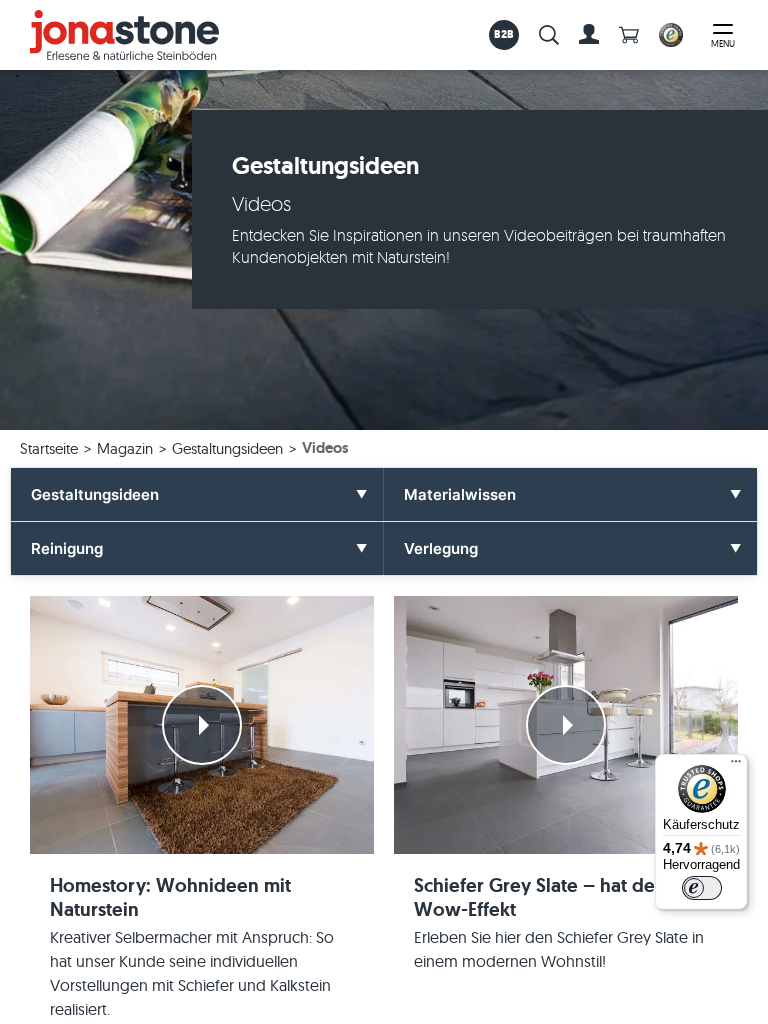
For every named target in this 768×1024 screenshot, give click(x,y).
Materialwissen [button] (460, 494)
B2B (504, 34)
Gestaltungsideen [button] (95, 494)
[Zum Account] (589, 35)
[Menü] (736, 766)
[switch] (702, 888)
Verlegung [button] (441, 548)
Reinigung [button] (67, 548)
